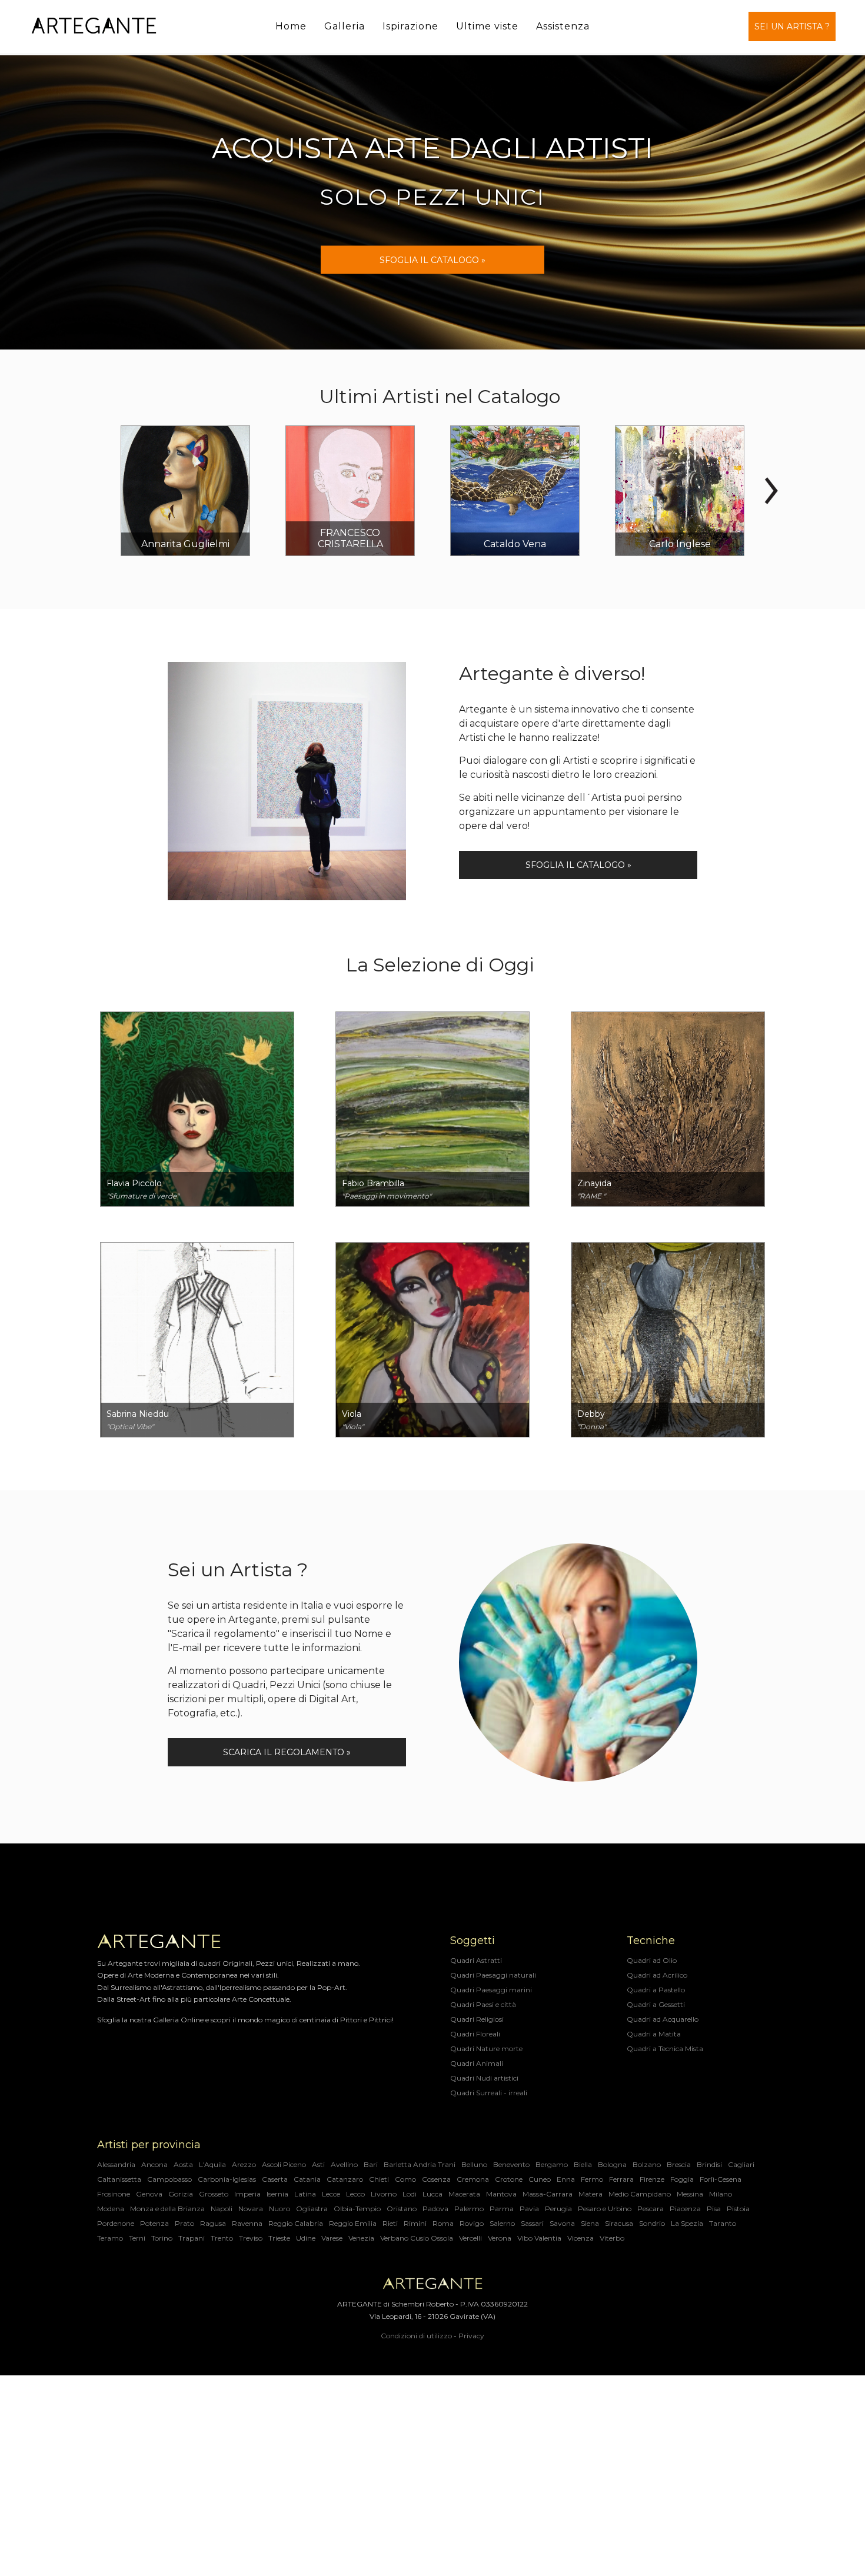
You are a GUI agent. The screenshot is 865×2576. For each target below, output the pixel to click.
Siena (590, 2223)
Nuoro (280, 2209)
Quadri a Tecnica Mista (665, 2049)
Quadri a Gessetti (656, 2004)
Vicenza (580, 2238)
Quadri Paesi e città (483, 2004)
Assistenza (563, 26)
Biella (583, 2164)
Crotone (509, 2179)
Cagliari (741, 2164)
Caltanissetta (119, 2179)
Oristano (402, 2209)
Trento (222, 2238)
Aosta (183, 2164)
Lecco (355, 2194)
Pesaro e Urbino (605, 2209)
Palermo (469, 2209)
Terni (137, 2238)
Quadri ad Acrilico (657, 1975)
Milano (721, 2194)
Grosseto (214, 2194)
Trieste (279, 2238)
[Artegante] (94, 26)
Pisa (714, 2209)
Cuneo (540, 2179)
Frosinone (114, 2194)
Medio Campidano (640, 2194)
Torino (162, 2238)
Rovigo (472, 2223)
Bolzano (647, 2164)
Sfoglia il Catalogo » (432, 260)
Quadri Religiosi (477, 2019)
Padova (435, 2209)
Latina (305, 2194)
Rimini (415, 2223)
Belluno (474, 2164)
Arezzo (244, 2164)
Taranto (723, 2223)
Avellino (344, 2164)
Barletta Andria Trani (420, 2164)
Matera (590, 2194)
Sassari (532, 2223)
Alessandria (116, 2164)
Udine (306, 2238)
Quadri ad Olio (652, 1960)
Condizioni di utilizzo (416, 2336)
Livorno (384, 2194)
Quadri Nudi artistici (484, 2078)
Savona (562, 2223)
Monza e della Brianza (167, 2209)
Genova (149, 2194)
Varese (332, 2238)
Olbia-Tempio (357, 2209)
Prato (184, 2223)
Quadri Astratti (476, 1960)
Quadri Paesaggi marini (491, 1990)
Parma (502, 2209)
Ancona (154, 2164)
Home (291, 26)
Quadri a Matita (654, 2034)
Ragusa (213, 2223)
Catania (307, 2179)
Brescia (679, 2164)
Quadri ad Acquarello (663, 2019)
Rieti (390, 2223)
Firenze (652, 2179)
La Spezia (687, 2223)
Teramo (110, 2238)
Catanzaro (345, 2179)
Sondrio (652, 2223)
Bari (371, 2164)
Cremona (473, 2179)
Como (405, 2179)
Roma (443, 2223)
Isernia (277, 2194)
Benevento (511, 2164)
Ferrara (621, 2179)
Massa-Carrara (548, 2194)
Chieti (379, 2179)
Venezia (361, 2238)
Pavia (529, 2209)
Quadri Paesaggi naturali (493, 1975)
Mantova (501, 2194)
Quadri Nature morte (486, 2049)
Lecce (331, 2194)
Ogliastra (312, 2209)
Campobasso (169, 2179)
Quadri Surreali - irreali (489, 2093)
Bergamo (552, 2164)
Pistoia (738, 2209)
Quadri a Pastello (656, 1990)
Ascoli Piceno (284, 2164)
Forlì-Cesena (721, 2179)
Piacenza (685, 2209)
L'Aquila (212, 2164)
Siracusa (619, 2223)
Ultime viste (487, 26)
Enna (566, 2179)
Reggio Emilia (353, 2223)
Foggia (682, 2179)
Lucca (432, 2194)
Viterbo (612, 2238)
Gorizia (181, 2194)
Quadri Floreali (475, 2034)
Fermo (592, 2179)
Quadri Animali (477, 2063)
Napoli (222, 2209)
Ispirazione (410, 26)
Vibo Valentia (539, 2238)
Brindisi (709, 2164)
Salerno (502, 2223)
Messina (690, 2194)
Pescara (651, 2209)
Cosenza (436, 2179)
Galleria (345, 26)
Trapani (192, 2238)
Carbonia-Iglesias (227, 2179)
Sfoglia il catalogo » (578, 865)
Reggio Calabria (296, 2223)
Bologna (612, 2164)
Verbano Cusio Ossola (417, 2238)
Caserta (275, 2179)
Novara (251, 2209)
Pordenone (116, 2223)
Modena (111, 2209)
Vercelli (470, 2238)
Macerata (464, 2194)
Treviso (251, 2238)
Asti (318, 2164)
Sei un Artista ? (792, 26)
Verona (500, 2238)
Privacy (471, 2336)
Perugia (558, 2209)
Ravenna (247, 2223)
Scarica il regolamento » (287, 1752)
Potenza (154, 2223)
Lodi (410, 2194)
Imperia (247, 2194)
